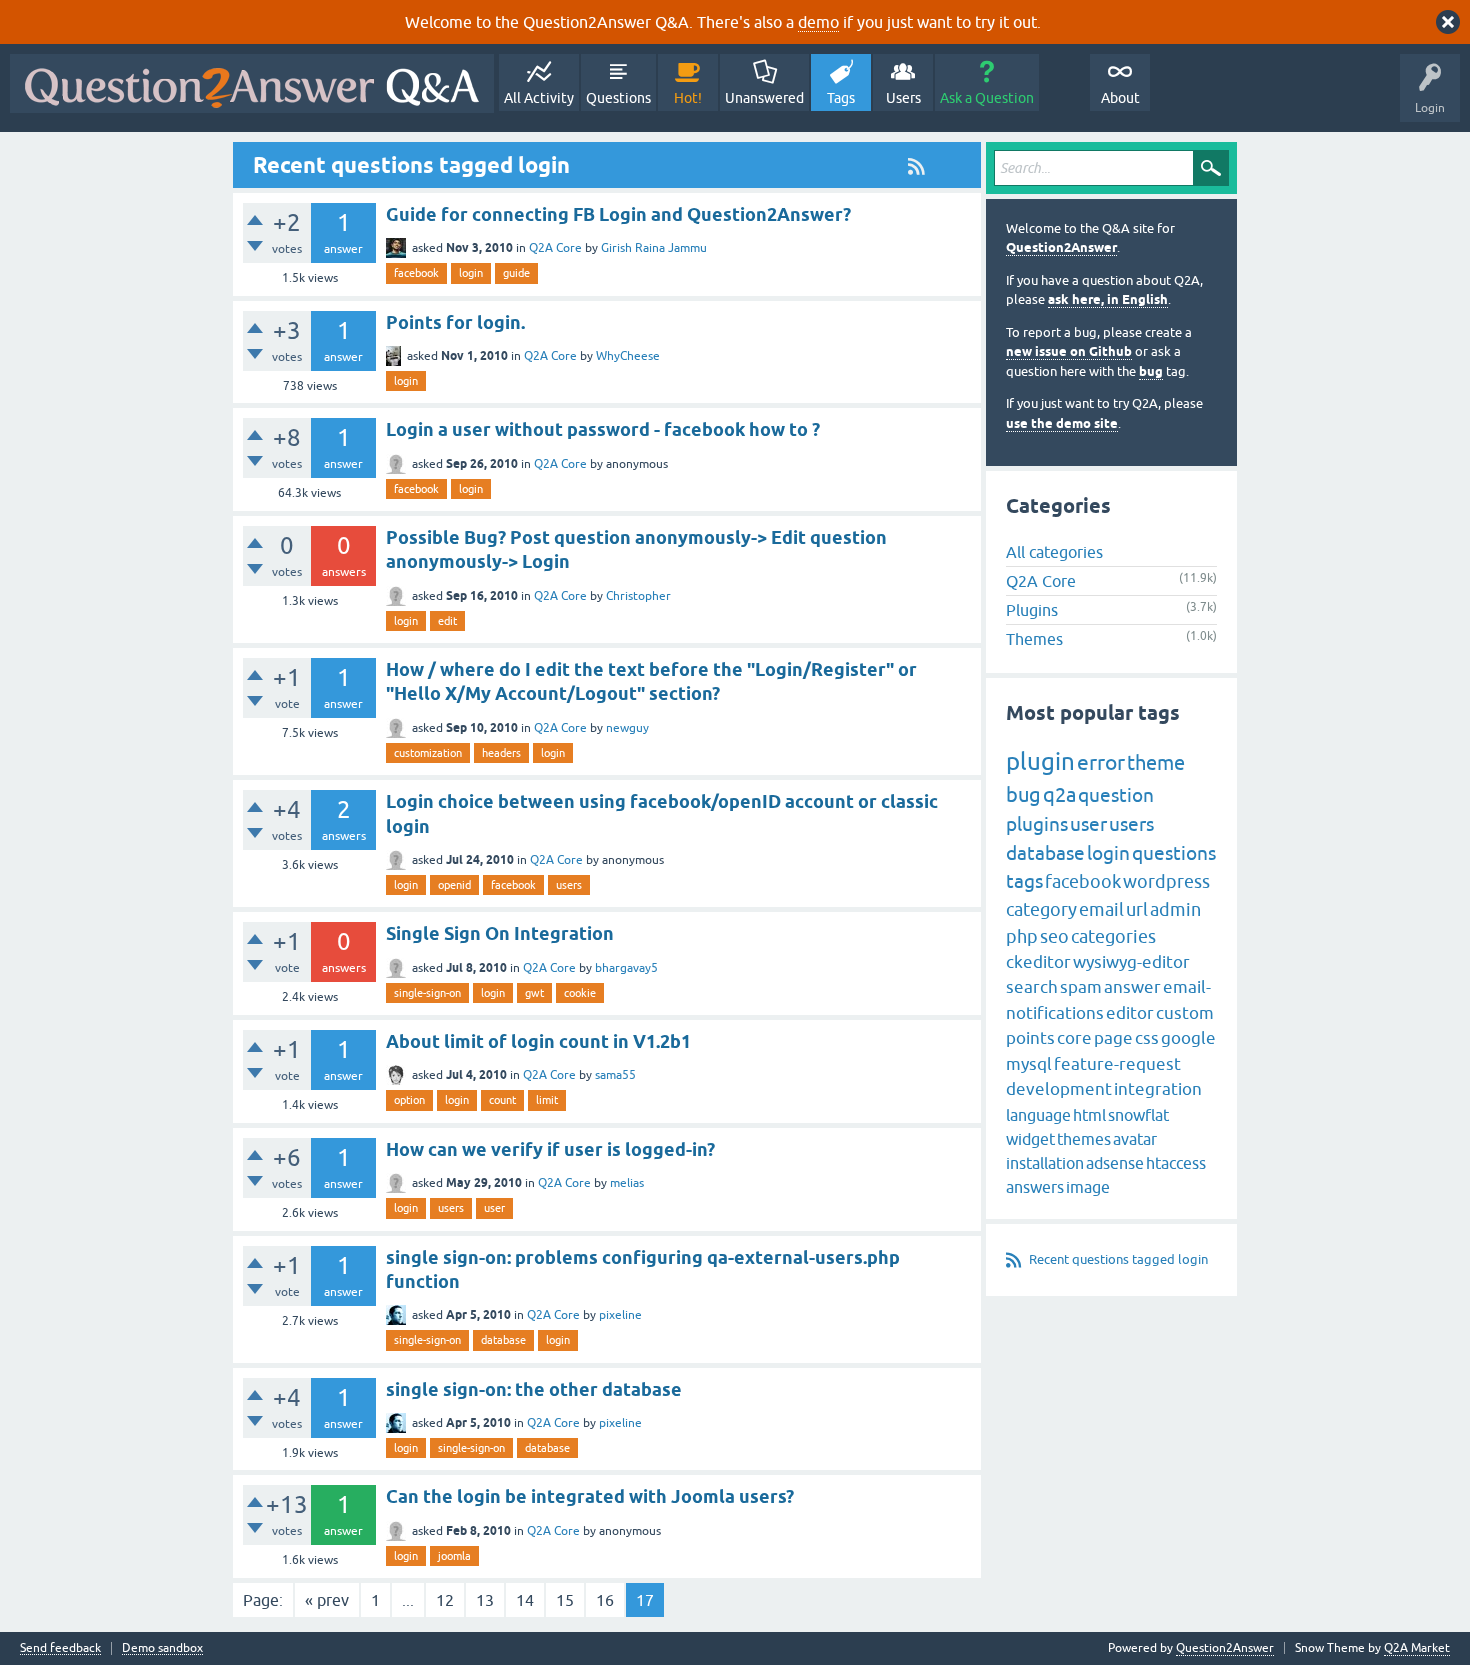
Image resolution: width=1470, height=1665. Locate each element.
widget (1030, 1139)
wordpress (1166, 881)
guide (516, 273)
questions (1174, 853)
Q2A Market (1417, 1648)
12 (445, 1600)
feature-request (1117, 1064)
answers (1035, 1187)
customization (428, 753)
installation (1045, 1163)
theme (1156, 762)
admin (1175, 909)
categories (1113, 936)
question (1116, 795)
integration (1158, 1089)
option (409, 1100)
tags (1024, 881)
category (1041, 909)
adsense (1115, 1163)
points (1030, 1038)
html (1089, 1115)
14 (525, 1600)
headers (501, 753)
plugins (1037, 824)
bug (1151, 371)
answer (1132, 987)
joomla (454, 1556)
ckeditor (1038, 962)
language (1038, 1115)
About (1120, 98)
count (502, 1100)
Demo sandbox (162, 1648)
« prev (327, 1600)
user (494, 1208)
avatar (1135, 1139)
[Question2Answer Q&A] (252, 83)
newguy (627, 728)
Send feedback (60, 1648)
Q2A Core (555, 248)
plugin (1040, 761)
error (1101, 762)
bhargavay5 (626, 968)
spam (1081, 987)
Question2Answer (1061, 247)
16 (605, 1600)
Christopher (638, 596)
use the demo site (1062, 423)
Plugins (1032, 610)
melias (627, 1183)
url (1137, 909)
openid (454, 885)
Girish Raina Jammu (654, 248)
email (1101, 909)
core (1074, 1038)
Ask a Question (987, 98)
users (569, 885)
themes (1084, 1139)
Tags (841, 98)
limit (547, 1100)
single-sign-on (427, 993)
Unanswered (764, 98)
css (1147, 1038)
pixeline (620, 1315)
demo (818, 22)
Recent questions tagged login (1118, 1259)
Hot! (688, 98)
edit (447, 621)
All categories (1054, 552)
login (471, 273)
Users (903, 98)
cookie (580, 993)
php (1022, 936)
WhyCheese (628, 356)
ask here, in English (1108, 299)
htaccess (1176, 1163)
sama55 (615, 1075)
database (503, 1340)
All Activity (539, 98)
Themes (1034, 639)
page (1113, 1038)
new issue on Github (1069, 351)
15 (565, 1600)
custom (1185, 1013)
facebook (416, 273)
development (1059, 1089)
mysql (1029, 1064)
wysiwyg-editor (1131, 962)
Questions (618, 98)
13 (485, 1600)
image (1088, 1187)
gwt (534, 993)
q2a (1059, 794)
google (1188, 1038)
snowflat (1138, 1115)
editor (1130, 1013)
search (1032, 987)
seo (1054, 936)
